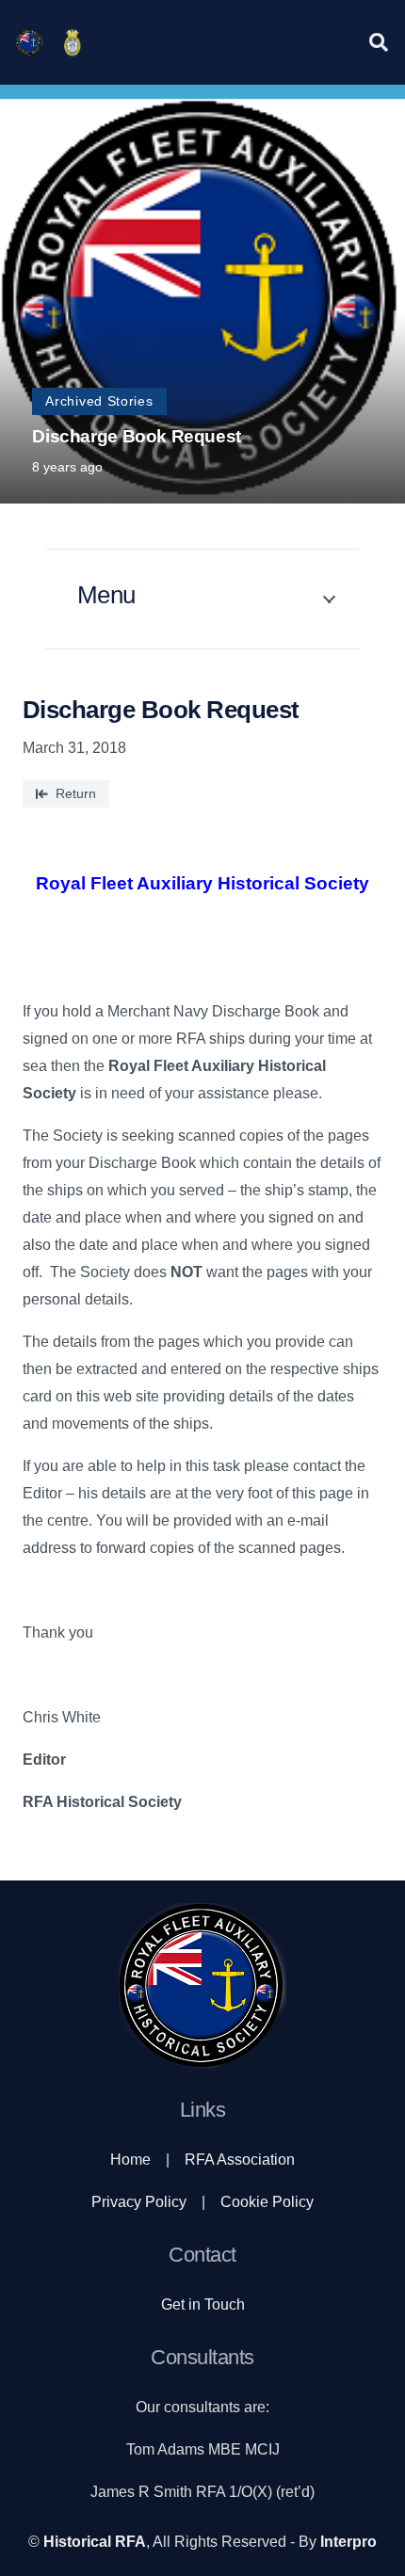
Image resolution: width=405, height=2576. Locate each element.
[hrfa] (29, 42)
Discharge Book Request (137, 436)
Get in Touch (203, 2304)
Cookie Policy (267, 2202)
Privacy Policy (139, 2202)
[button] (379, 42)
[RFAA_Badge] (73, 42)
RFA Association (240, 2160)
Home (130, 2160)
